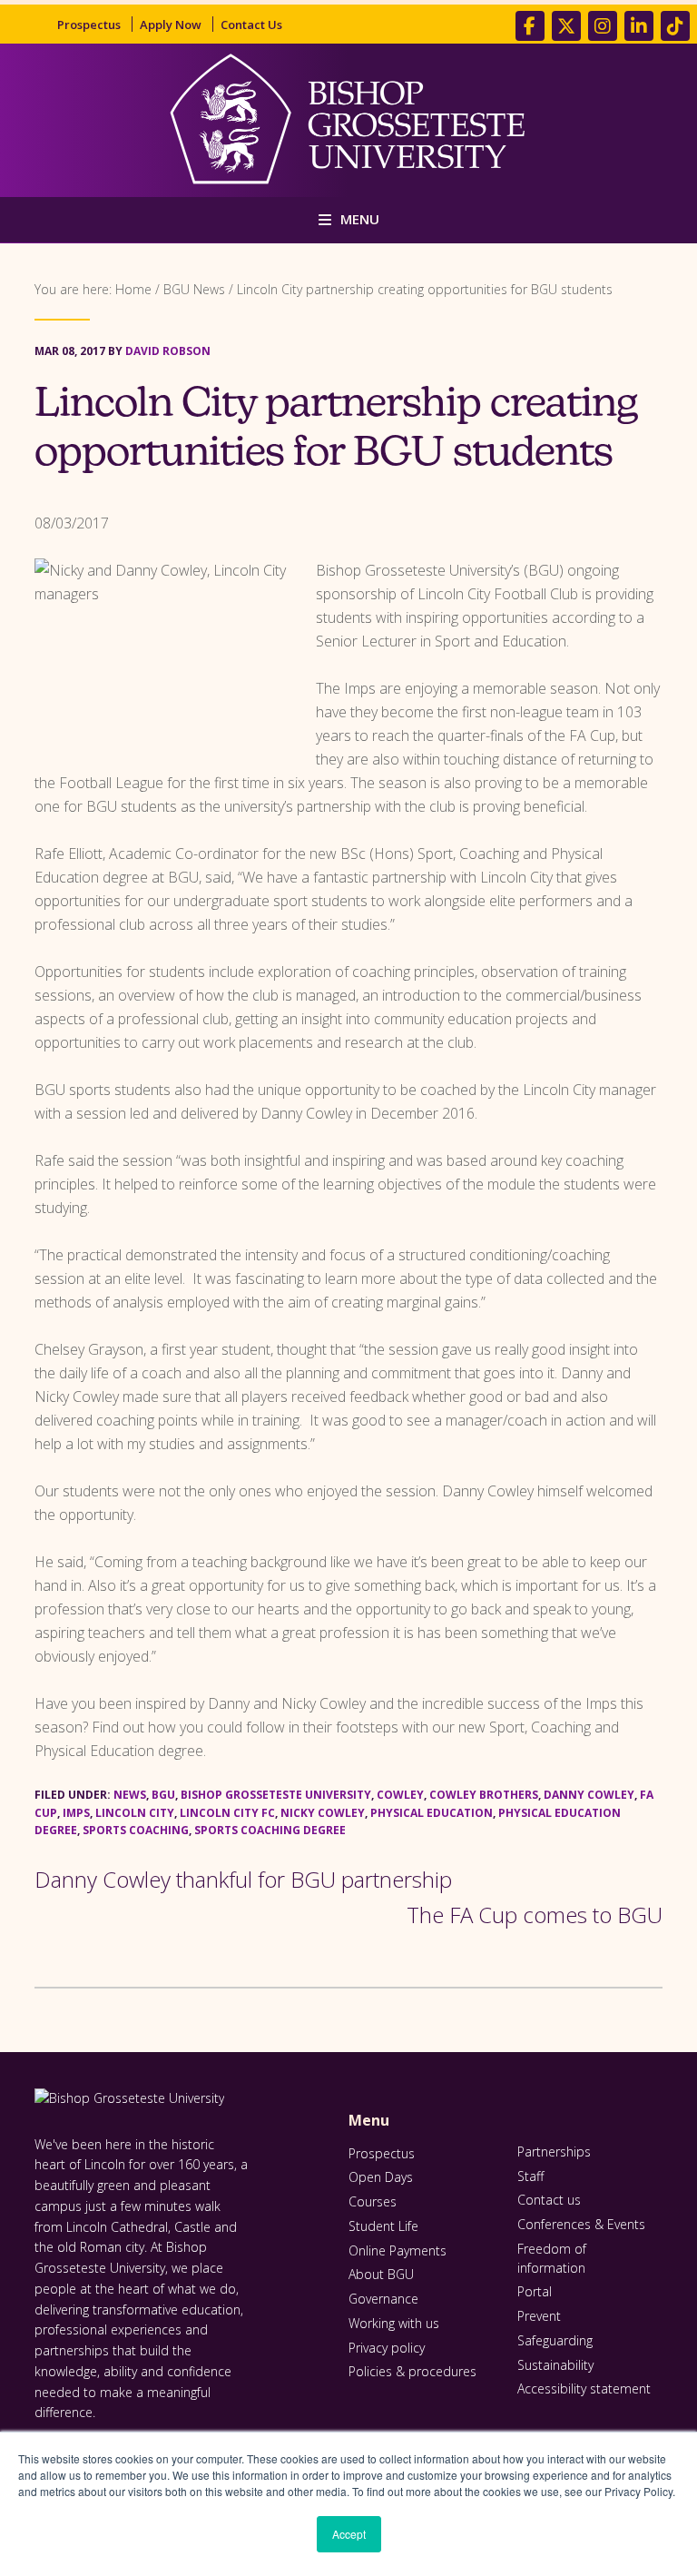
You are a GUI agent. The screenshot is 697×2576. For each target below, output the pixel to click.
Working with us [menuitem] (394, 2323)
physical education (432, 1813)
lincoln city (135, 1813)
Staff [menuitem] (530, 2176)
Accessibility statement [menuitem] (584, 2388)
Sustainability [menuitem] (555, 2365)
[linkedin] (639, 26)
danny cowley (589, 1795)
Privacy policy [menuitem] (387, 2348)
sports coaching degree (270, 1830)
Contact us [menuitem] (549, 2200)
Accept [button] (349, 2534)
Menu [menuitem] (369, 2121)
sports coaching (136, 1830)
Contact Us (251, 25)
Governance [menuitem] (383, 2299)
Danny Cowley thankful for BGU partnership (243, 1879)
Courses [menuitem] (373, 2201)
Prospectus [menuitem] (382, 2153)
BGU (163, 1795)
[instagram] (603, 26)
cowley (400, 1795)
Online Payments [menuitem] (398, 2250)
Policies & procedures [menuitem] (412, 2371)
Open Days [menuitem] (381, 2177)
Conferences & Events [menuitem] (581, 2224)
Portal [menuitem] (535, 2291)
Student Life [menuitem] (383, 2226)
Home (133, 289)
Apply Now (171, 25)
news (130, 1795)
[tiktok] (675, 26)
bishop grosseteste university (276, 1795)
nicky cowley (323, 1813)
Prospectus (89, 25)
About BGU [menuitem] (381, 2274)
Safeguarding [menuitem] (555, 2340)
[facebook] (530, 26)
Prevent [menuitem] (539, 2316)
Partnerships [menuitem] (554, 2152)
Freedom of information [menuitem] (552, 2258)
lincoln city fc (227, 1813)
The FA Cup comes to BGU (535, 1915)
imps (76, 1813)
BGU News (194, 289)
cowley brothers (484, 1795)
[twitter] (566, 26)
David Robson (168, 351)
